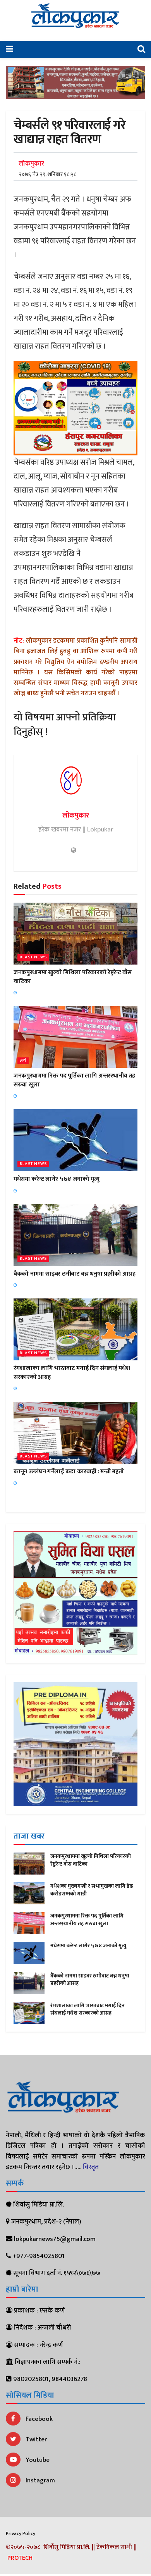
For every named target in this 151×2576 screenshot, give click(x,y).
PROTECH (20, 2558)
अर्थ (23, 1061)
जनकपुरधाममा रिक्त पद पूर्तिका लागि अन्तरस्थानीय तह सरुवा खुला (74, 1080)
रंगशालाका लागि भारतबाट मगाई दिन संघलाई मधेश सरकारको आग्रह (72, 1373)
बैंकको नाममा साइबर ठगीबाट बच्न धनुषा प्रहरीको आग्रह (74, 1274)
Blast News (33, 957)
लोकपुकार (31, 164)
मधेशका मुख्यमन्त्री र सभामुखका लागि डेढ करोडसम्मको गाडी (92, 1890)
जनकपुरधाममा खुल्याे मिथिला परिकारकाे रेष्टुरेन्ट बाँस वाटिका (73, 977)
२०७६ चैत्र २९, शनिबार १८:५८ (47, 174)
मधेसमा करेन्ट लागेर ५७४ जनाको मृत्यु (57, 1179)
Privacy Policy (21, 2533)
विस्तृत (91, 2167)
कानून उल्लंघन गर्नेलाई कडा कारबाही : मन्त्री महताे (69, 1472)
